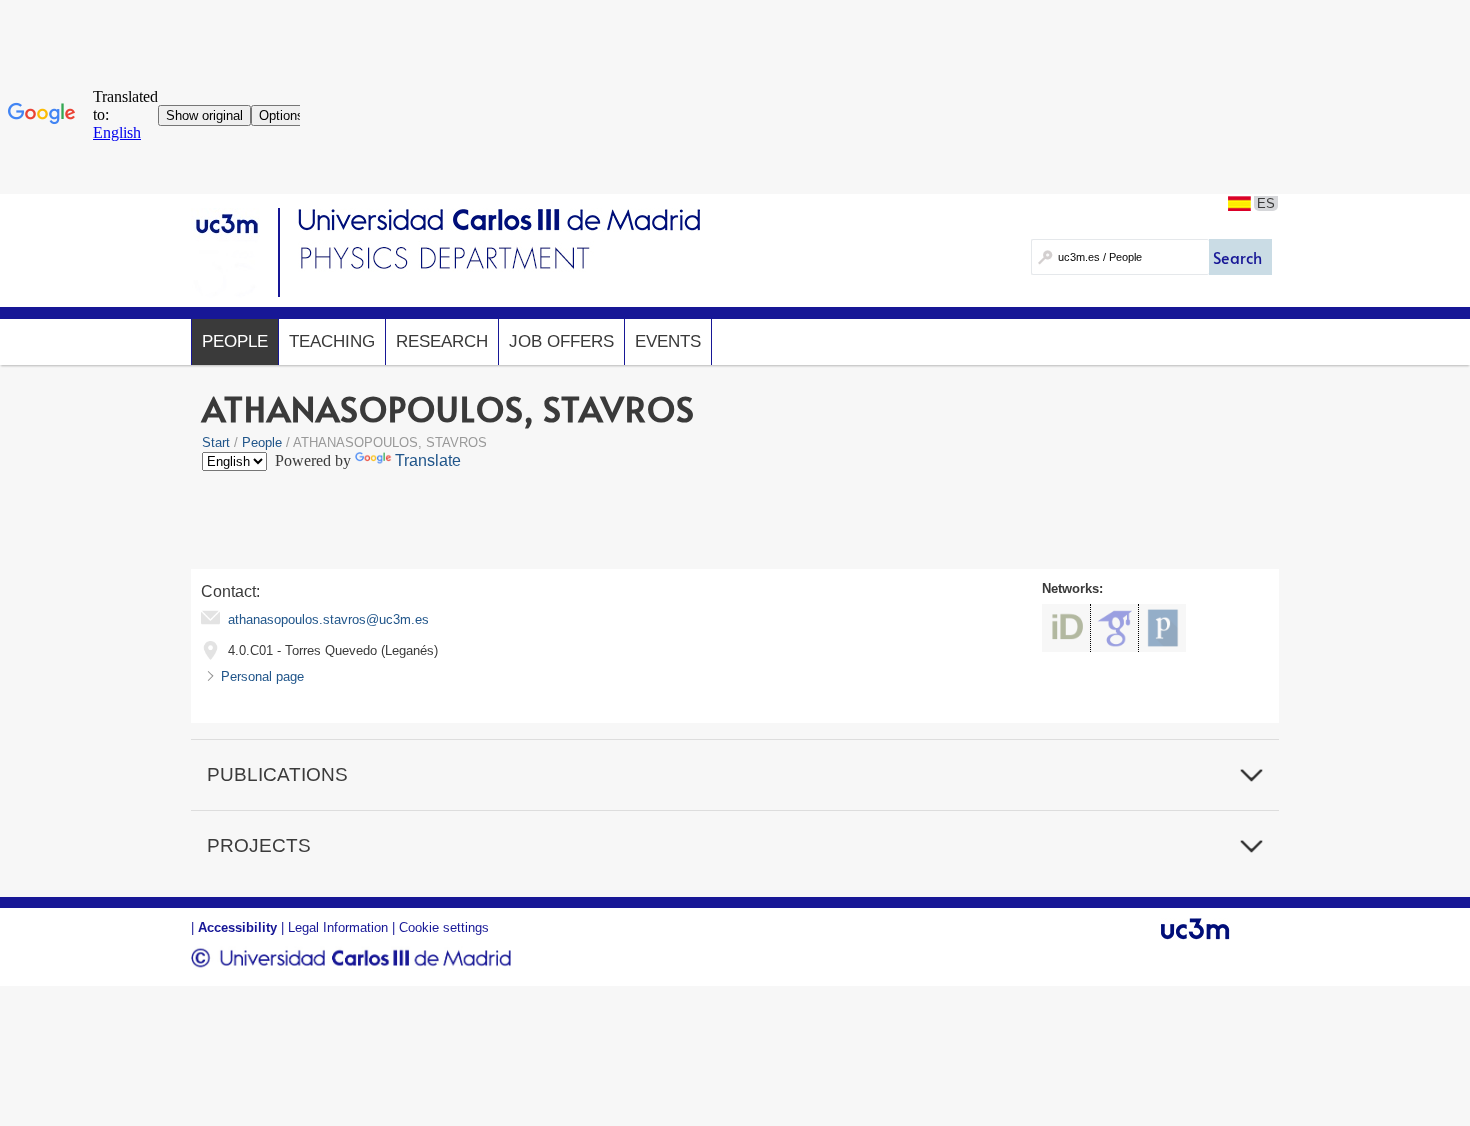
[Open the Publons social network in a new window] (1162, 628)
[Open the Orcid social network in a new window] (1066, 628)
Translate (428, 460)
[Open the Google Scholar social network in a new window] (1114, 628)
